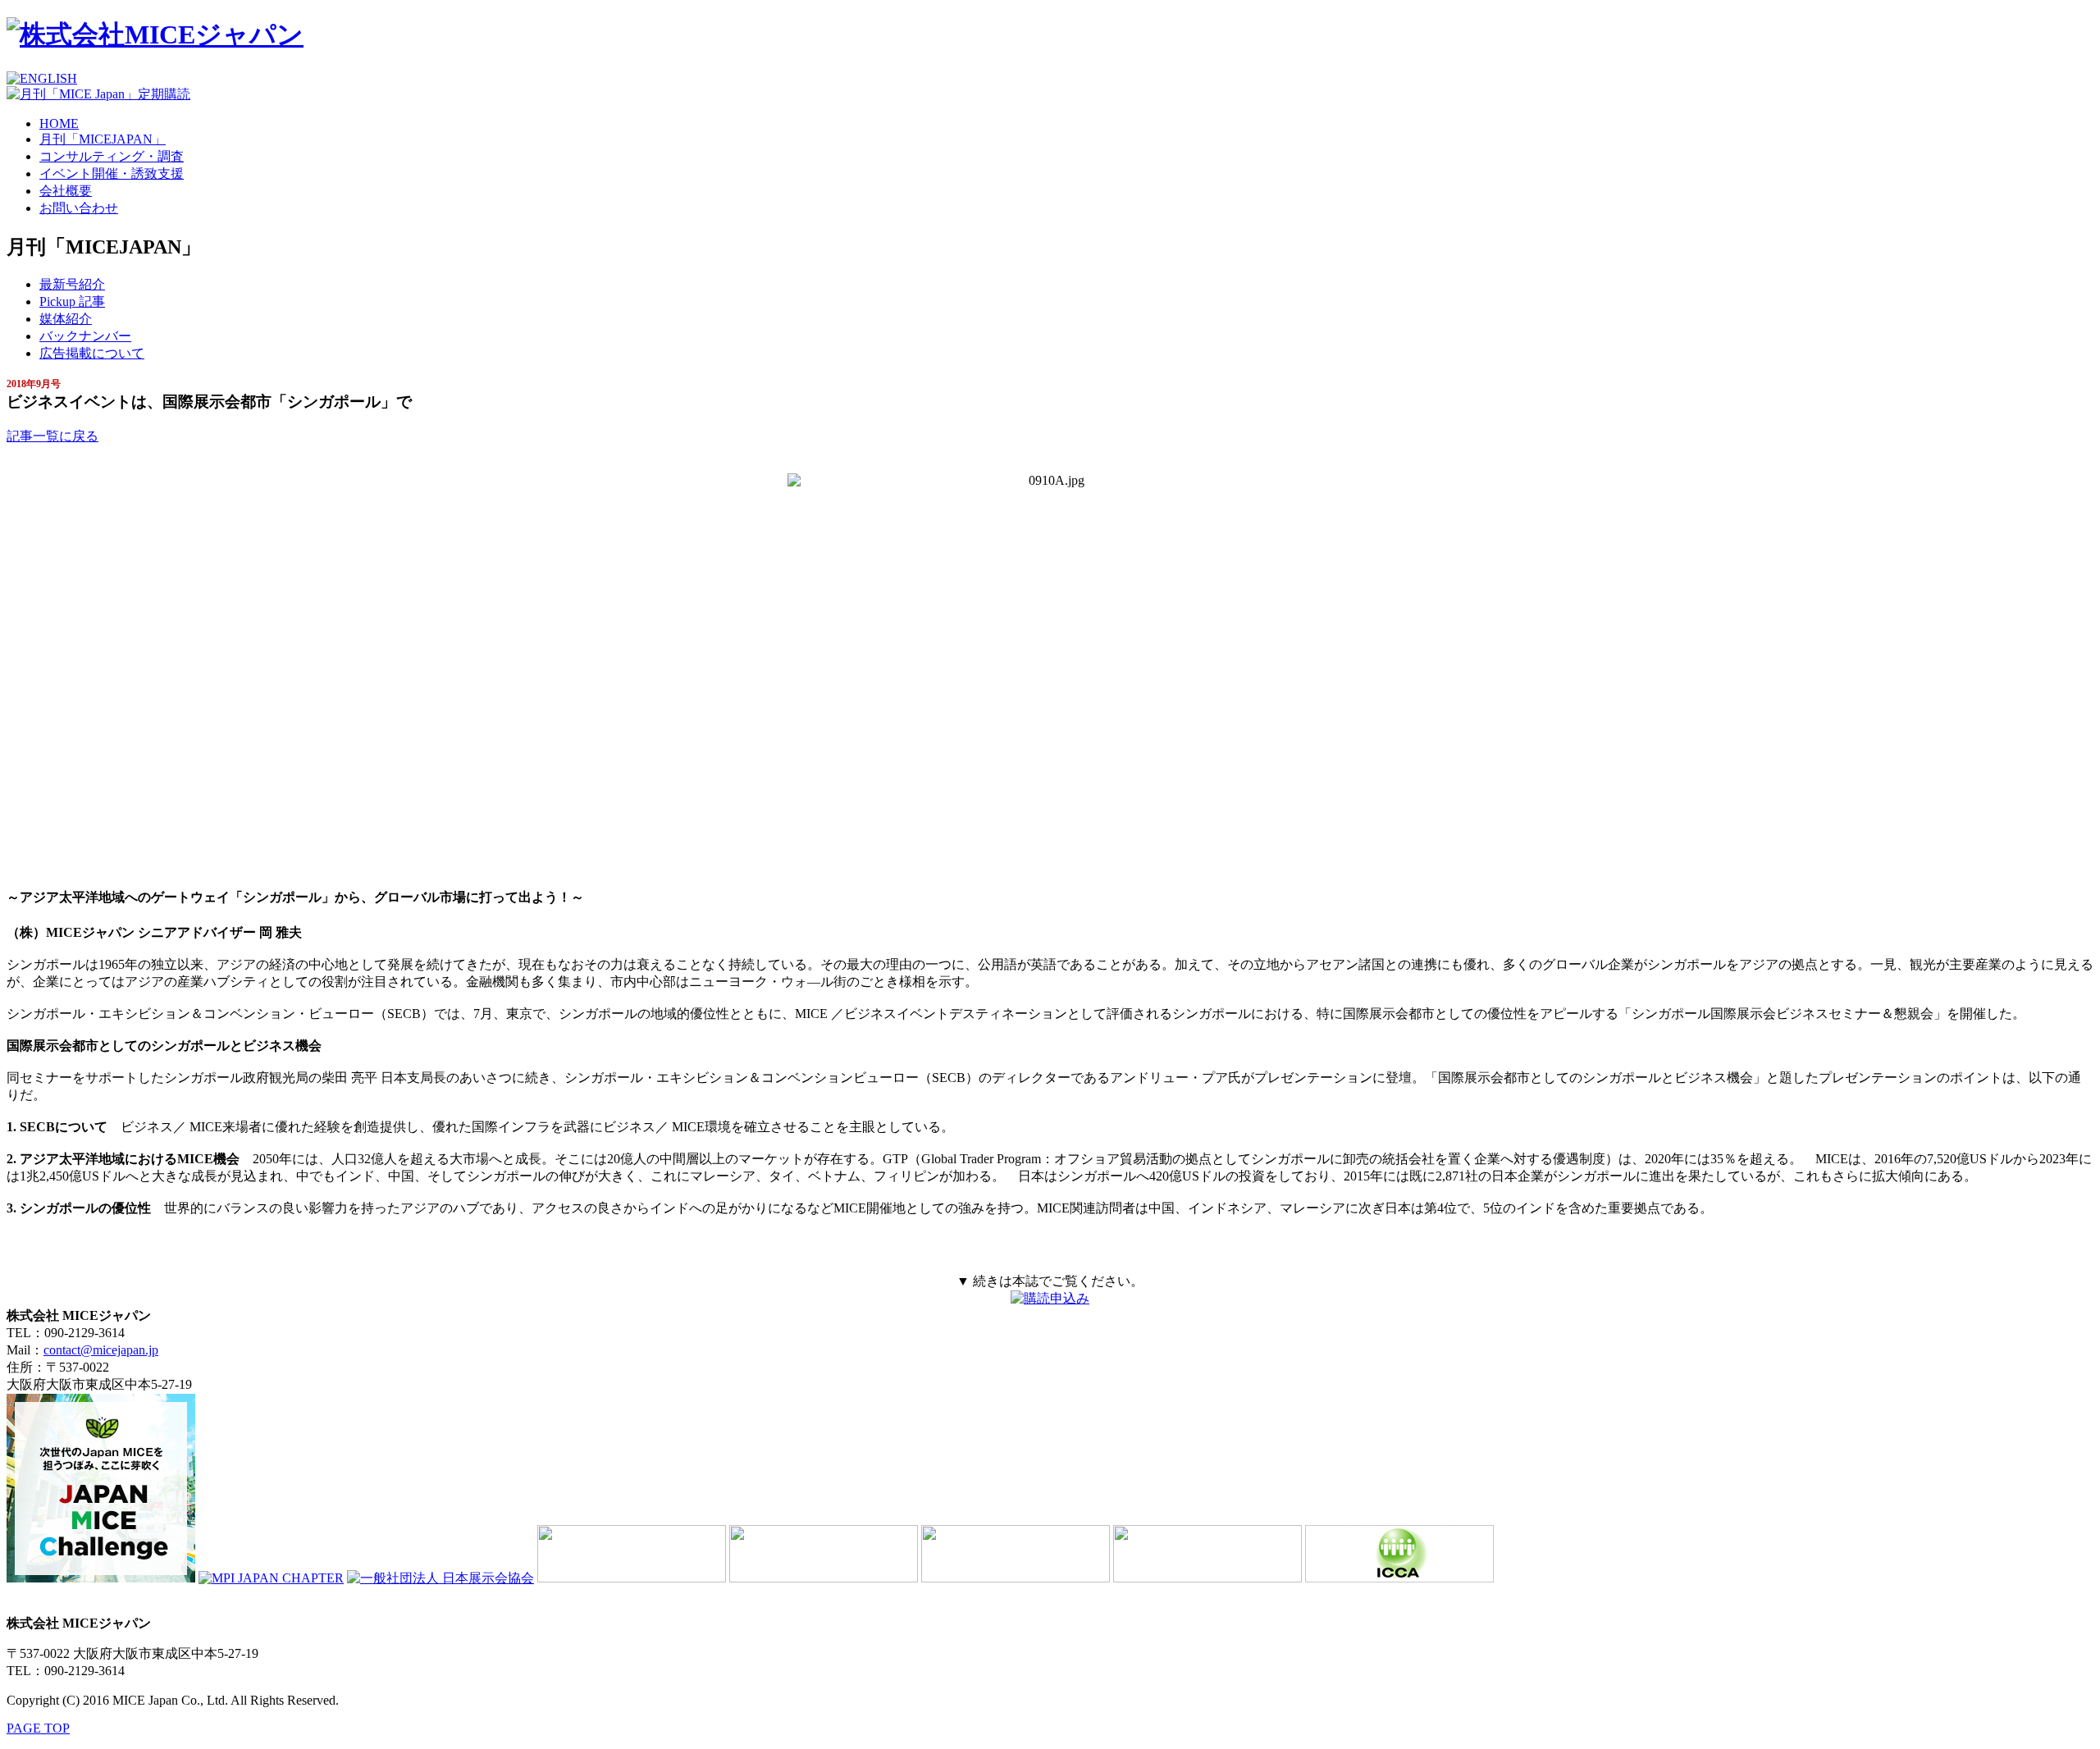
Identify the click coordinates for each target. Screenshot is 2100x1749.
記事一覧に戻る (52, 436)
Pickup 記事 (72, 301)
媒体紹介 (66, 319)
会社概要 (66, 191)
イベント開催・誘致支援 (112, 174)
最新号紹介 (72, 284)
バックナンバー (85, 336)
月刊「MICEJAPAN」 (103, 139)
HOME (59, 123)
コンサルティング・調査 (112, 156)
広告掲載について (92, 353)
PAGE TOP (38, 1728)
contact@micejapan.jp (101, 1350)
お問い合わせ (79, 208)
